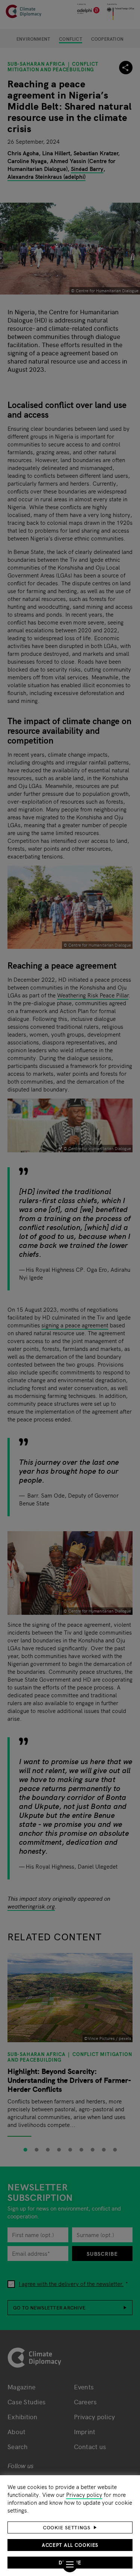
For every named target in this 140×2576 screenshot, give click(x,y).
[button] (70, 2527)
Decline (70, 2562)
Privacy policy (84, 2494)
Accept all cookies (70, 2545)
